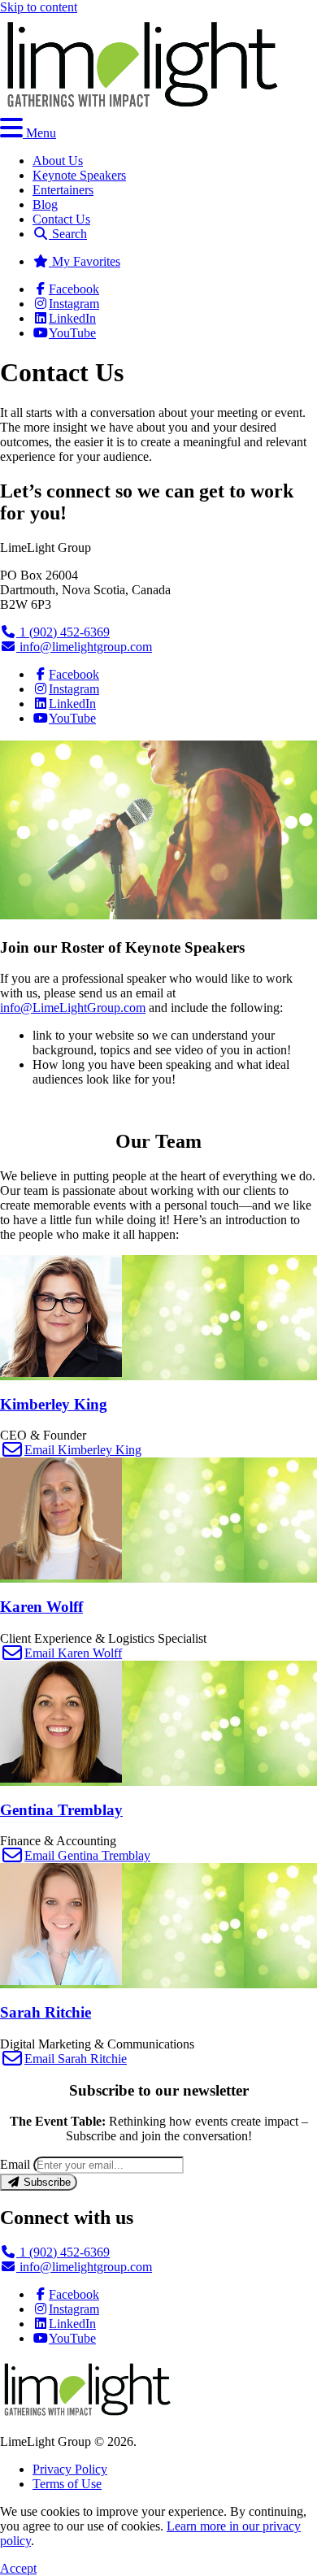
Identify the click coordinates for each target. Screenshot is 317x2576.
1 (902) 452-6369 (63, 632)
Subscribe (46, 2182)
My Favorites (85, 261)
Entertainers (63, 190)
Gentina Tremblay (61, 1810)
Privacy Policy (70, 2469)
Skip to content (39, 7)
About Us (58, 161)
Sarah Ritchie (46, 2012)
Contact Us (61, 219)
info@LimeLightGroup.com (73, 1008)
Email (15, 2164)
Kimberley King (54, 1404)
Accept (18, 2568)
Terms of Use (67, 2484)
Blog (45, 204)
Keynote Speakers (79, 175)
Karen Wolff (41, 1607)
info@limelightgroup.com (84, 647)
